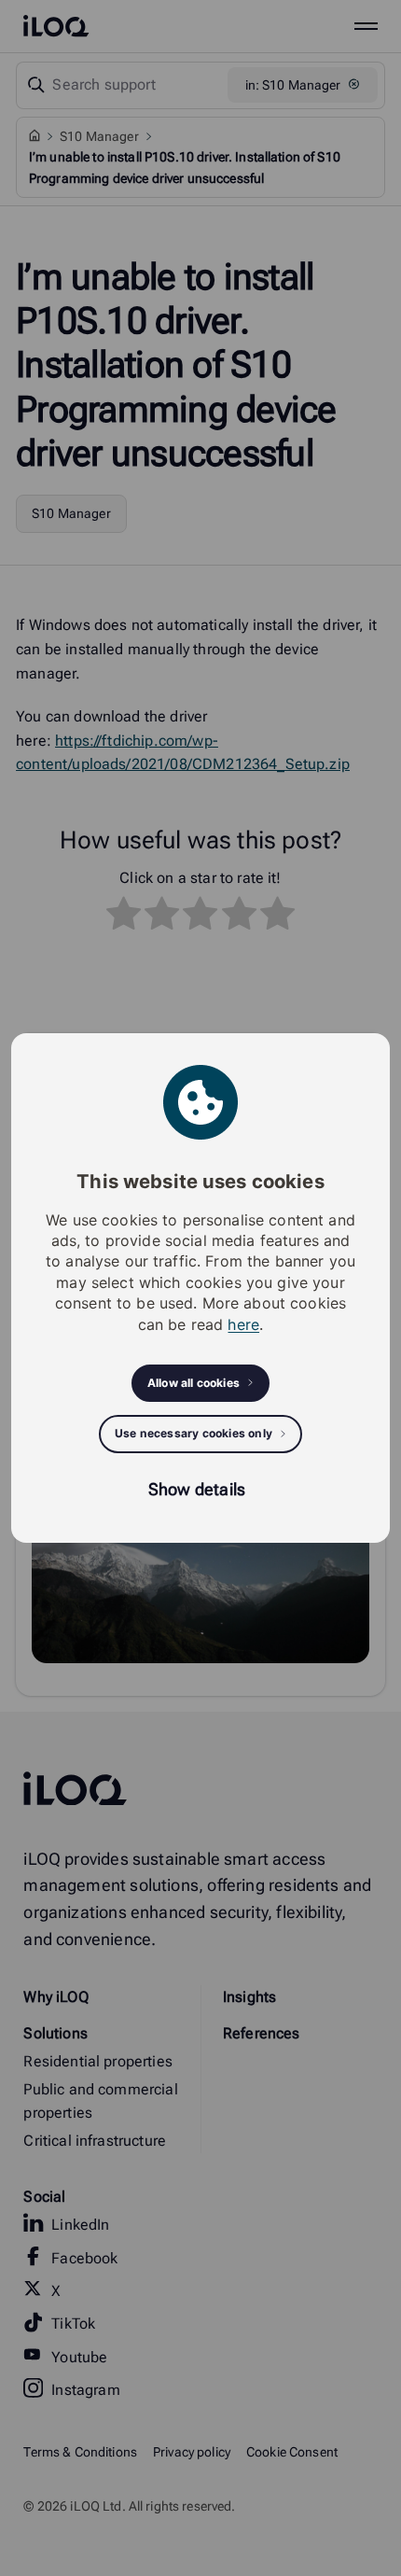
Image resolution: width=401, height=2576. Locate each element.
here (243, 1324)
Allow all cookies (194, 1383)
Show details (197, 1489)
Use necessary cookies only (194, 1433)
